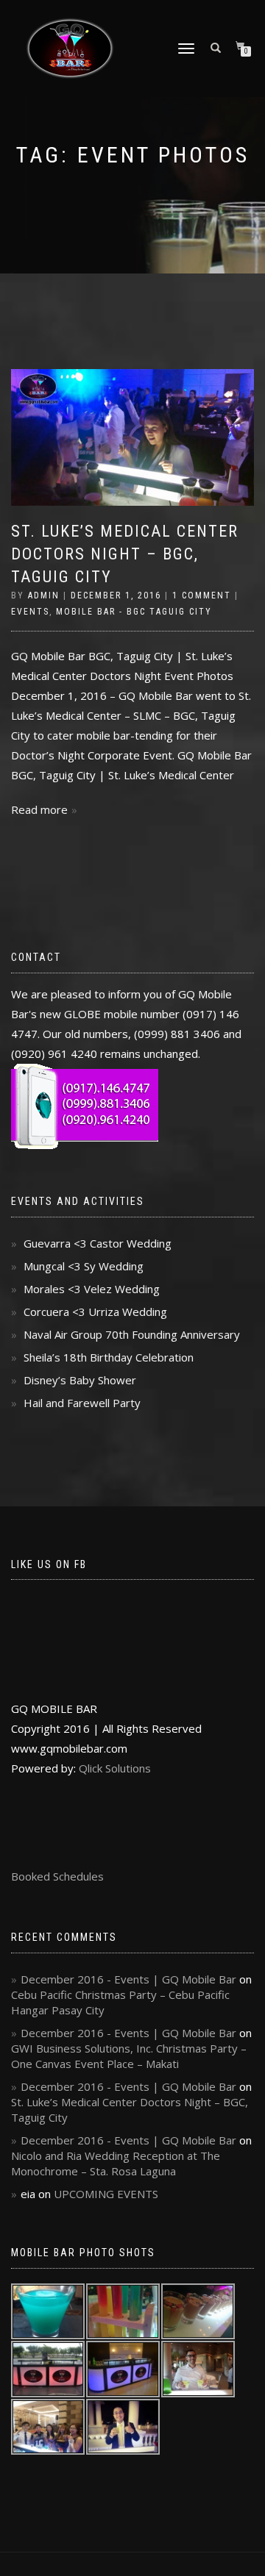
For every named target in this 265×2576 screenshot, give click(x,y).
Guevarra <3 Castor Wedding (98, 1243)
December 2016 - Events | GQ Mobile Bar (128, 1979)
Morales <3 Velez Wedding (92, 1289)
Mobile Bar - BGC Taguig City (134, 612)
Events (30, 612)
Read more (39, 809)
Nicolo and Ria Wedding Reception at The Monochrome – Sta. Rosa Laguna (116, 2163)
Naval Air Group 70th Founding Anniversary (132, 1334)
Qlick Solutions (115, 1768)
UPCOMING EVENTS (106, 2194)
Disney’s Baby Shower (80, 1380)
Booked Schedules (57, 1876)
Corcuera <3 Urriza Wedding (95, 1312)
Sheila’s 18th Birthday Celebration (109, 1357)
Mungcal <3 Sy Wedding (84, 1266)
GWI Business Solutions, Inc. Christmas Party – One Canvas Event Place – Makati (129, 2056)
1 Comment (202, 595)
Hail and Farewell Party (82, 1403)
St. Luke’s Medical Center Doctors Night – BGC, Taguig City (125, 554)
